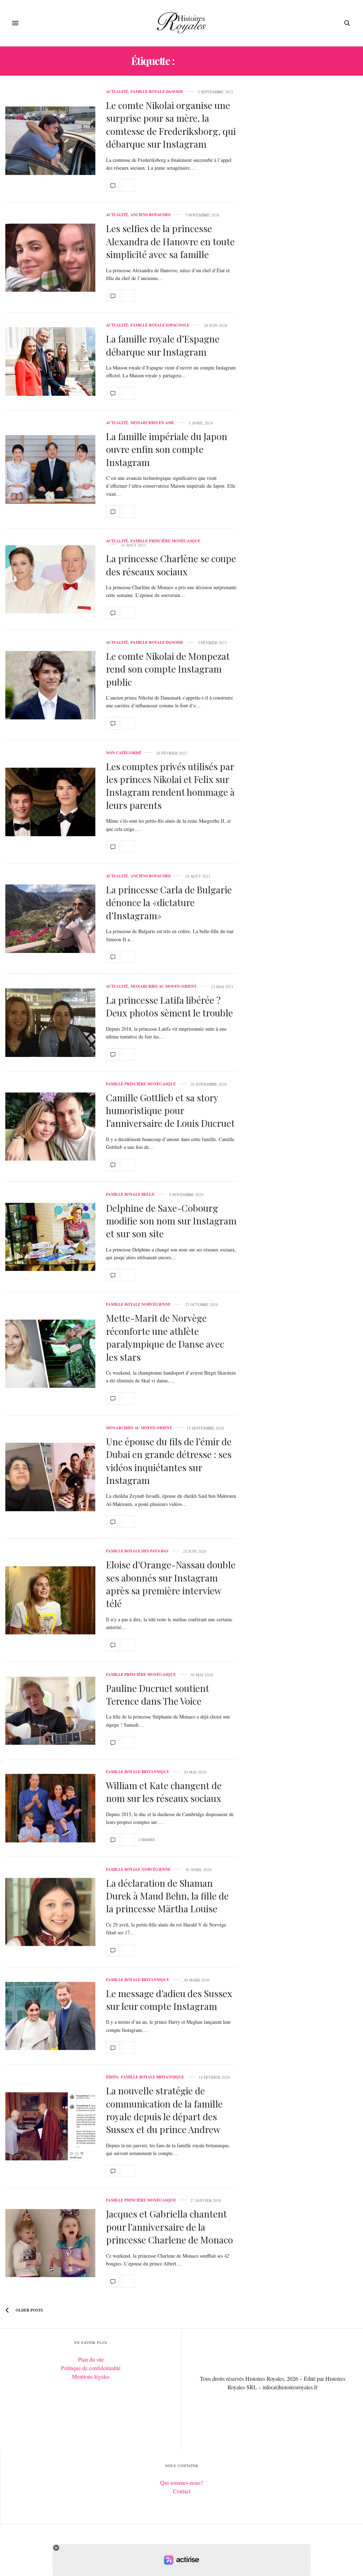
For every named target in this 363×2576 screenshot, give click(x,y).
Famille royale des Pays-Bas (137, 1551)
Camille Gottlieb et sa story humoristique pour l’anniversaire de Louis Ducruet (170, 1111)
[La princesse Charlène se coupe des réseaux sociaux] (50, 579)
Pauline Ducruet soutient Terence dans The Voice (158, 1695)
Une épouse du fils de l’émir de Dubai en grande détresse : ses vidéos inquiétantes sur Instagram (169, 1461)
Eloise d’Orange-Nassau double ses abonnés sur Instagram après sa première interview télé (171, 1584)
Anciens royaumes (150, 215)
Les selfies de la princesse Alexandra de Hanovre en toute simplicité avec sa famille (170, 241)
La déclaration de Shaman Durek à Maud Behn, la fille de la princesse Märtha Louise (167, 1896)
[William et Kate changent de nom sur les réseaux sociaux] (50, 1808)
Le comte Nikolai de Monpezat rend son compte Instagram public (168, 669)
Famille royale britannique (138, 1772)
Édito (112, 2077)
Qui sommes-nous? (182, 2482)
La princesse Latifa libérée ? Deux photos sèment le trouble (169, 1006)
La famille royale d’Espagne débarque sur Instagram (163, 345)
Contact (182, 2491)
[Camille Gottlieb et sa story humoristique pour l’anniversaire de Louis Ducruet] (50, 1127)
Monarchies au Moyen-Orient (163, 986)
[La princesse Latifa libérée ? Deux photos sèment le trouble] (50, 1023)
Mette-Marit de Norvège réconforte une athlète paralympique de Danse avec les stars (165, 1337)
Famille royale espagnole (160, 325)
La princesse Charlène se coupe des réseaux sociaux (171, 565)
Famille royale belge (130, 1194)
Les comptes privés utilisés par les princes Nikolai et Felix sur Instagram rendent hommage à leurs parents (170, 786)
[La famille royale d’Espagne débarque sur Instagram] (50, 361)
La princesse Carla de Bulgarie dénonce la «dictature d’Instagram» (169, 903)
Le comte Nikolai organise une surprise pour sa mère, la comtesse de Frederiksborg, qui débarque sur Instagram (171, 125)
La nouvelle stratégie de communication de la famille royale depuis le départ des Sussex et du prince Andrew (164, 2110)
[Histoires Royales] (182, 23)
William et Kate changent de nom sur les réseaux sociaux (164, 1792)
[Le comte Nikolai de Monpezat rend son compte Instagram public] (50, 685)
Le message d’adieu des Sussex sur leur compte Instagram (169, 2000)
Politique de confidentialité (91, 2368)
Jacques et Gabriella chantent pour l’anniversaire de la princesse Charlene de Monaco (169, 2227)
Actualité (117, 92)
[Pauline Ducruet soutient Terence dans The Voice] (50, 1711)
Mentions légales (91, 2376)
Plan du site (91, 2359)
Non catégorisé (124, 753)
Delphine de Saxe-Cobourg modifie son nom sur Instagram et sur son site (171, 1221)
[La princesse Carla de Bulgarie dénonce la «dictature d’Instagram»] (50, 919)
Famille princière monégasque (165, 541)
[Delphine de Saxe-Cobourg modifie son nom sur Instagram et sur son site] (50, 1237)
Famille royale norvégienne (138, 1305)
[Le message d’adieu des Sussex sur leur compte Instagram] (50, 2016)
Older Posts (29, 2310)
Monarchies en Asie (152, 423)
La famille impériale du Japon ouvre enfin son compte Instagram (167, 449)
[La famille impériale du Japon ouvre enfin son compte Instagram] (50, 469)
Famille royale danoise (157, 92)
